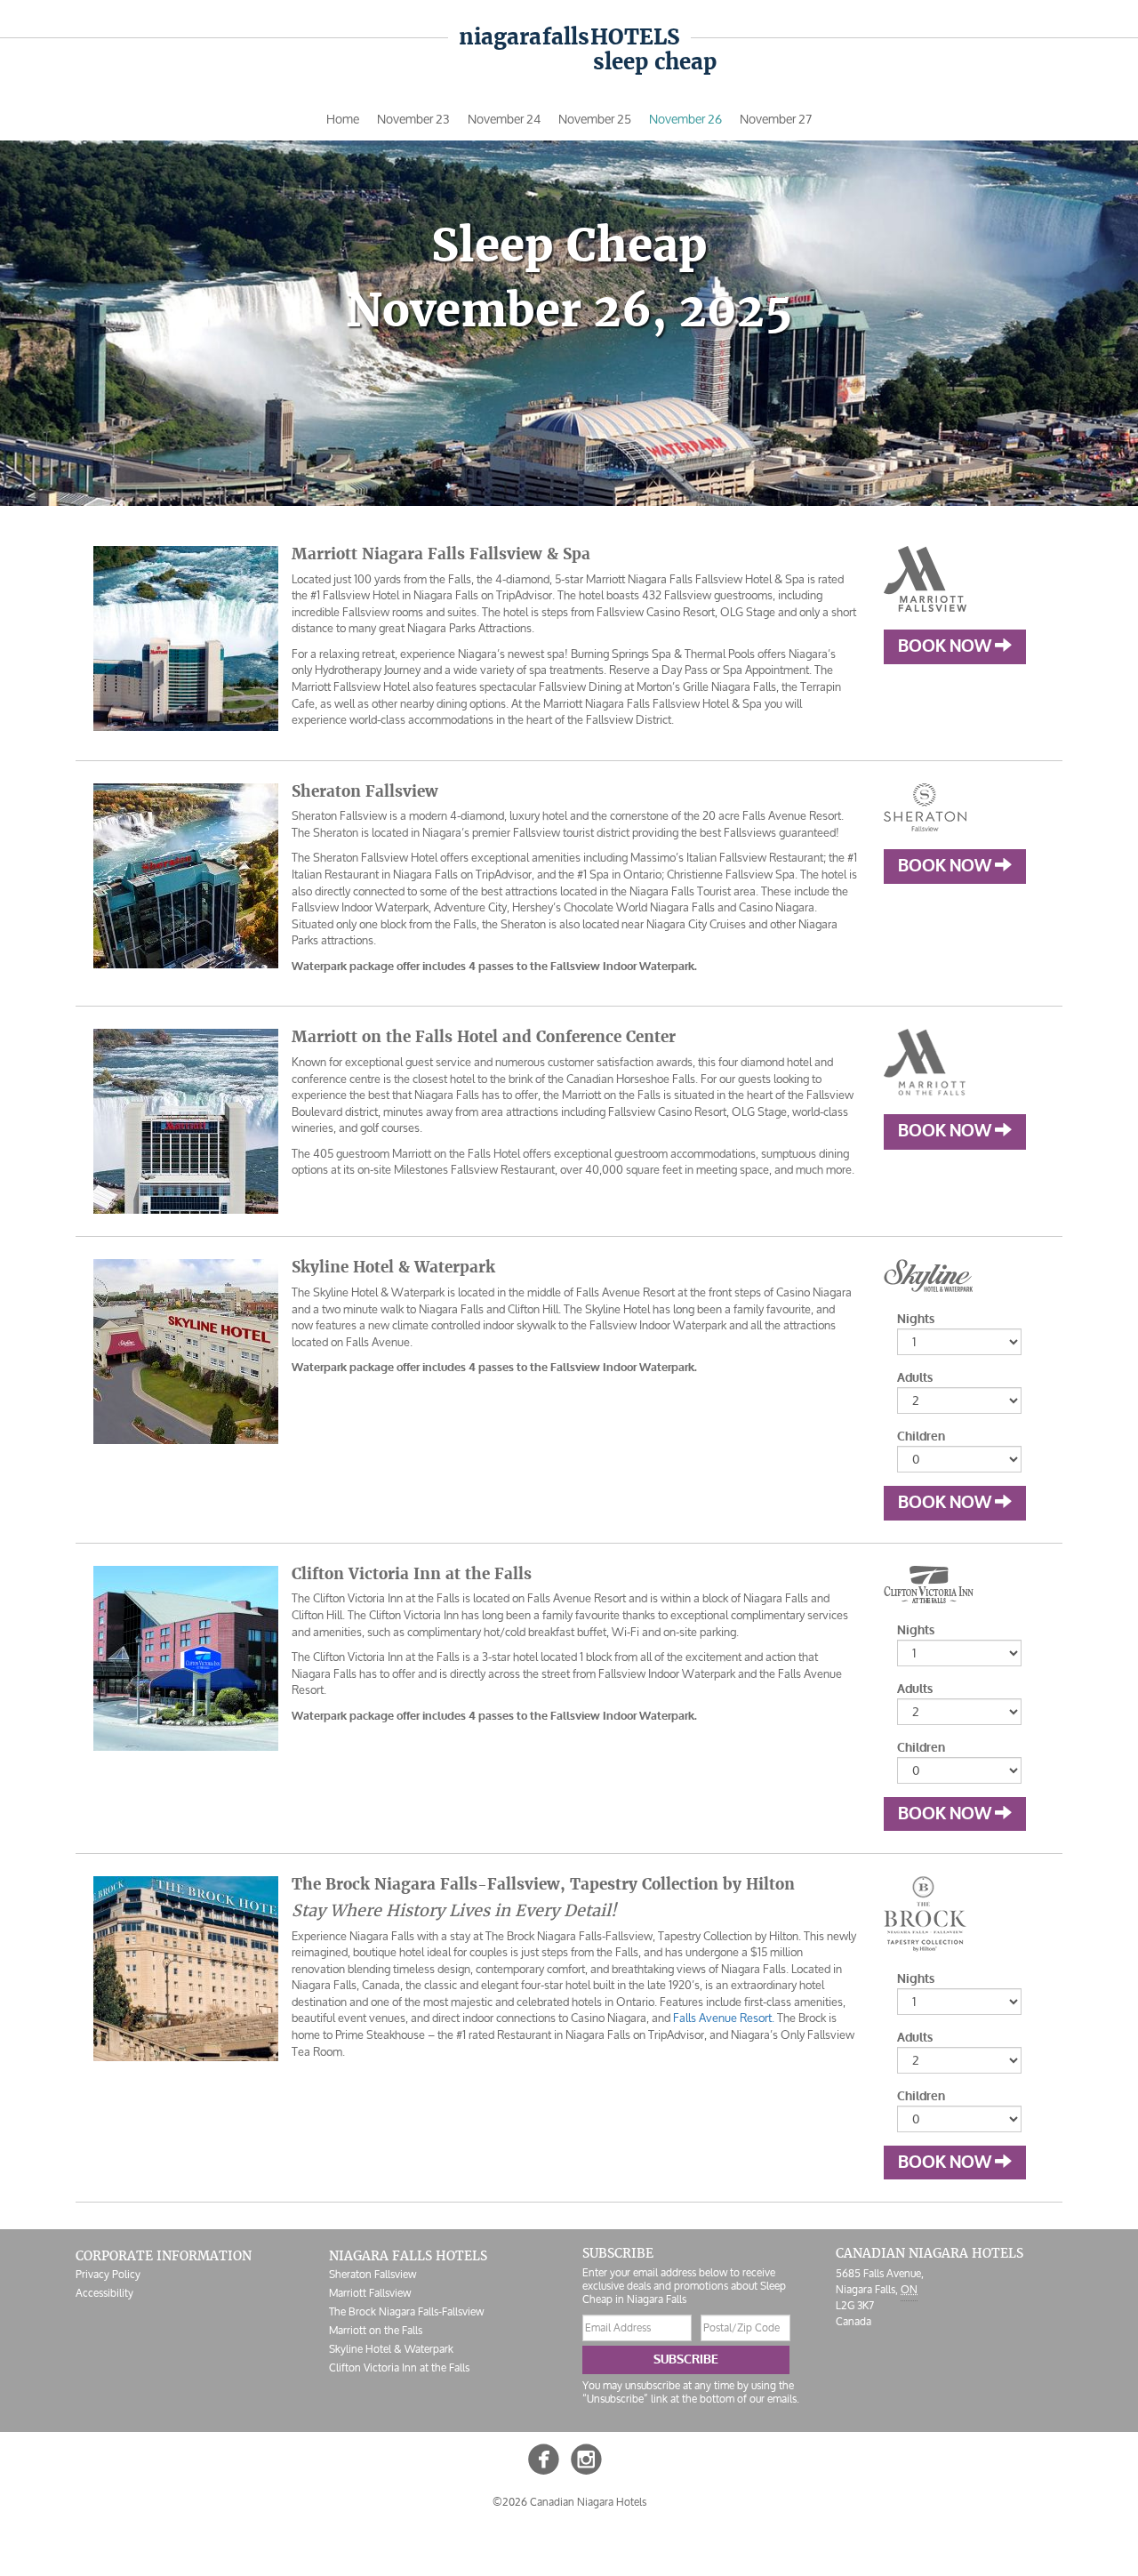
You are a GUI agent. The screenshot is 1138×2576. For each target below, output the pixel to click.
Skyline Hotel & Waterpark (391, 2349)
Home (343, 119)
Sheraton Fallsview (373, 2274)
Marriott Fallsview (370, 2293)
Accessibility (104, 2293)
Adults (915, 1378)
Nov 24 (504, 119)
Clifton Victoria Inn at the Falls (399, 2367)
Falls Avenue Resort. (724, 2018)
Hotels (569, 37)
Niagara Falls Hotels (408, 2256)
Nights (916, 1319)
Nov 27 (776, 119)
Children (921, 1436)
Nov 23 (413, 119)
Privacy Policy (108, 2274)
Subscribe (686, 2359)
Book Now (946, 646)
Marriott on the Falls (376, 2330)
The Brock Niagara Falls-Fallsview (406, 2311)
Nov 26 (685, 119)
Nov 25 (595, 119)
